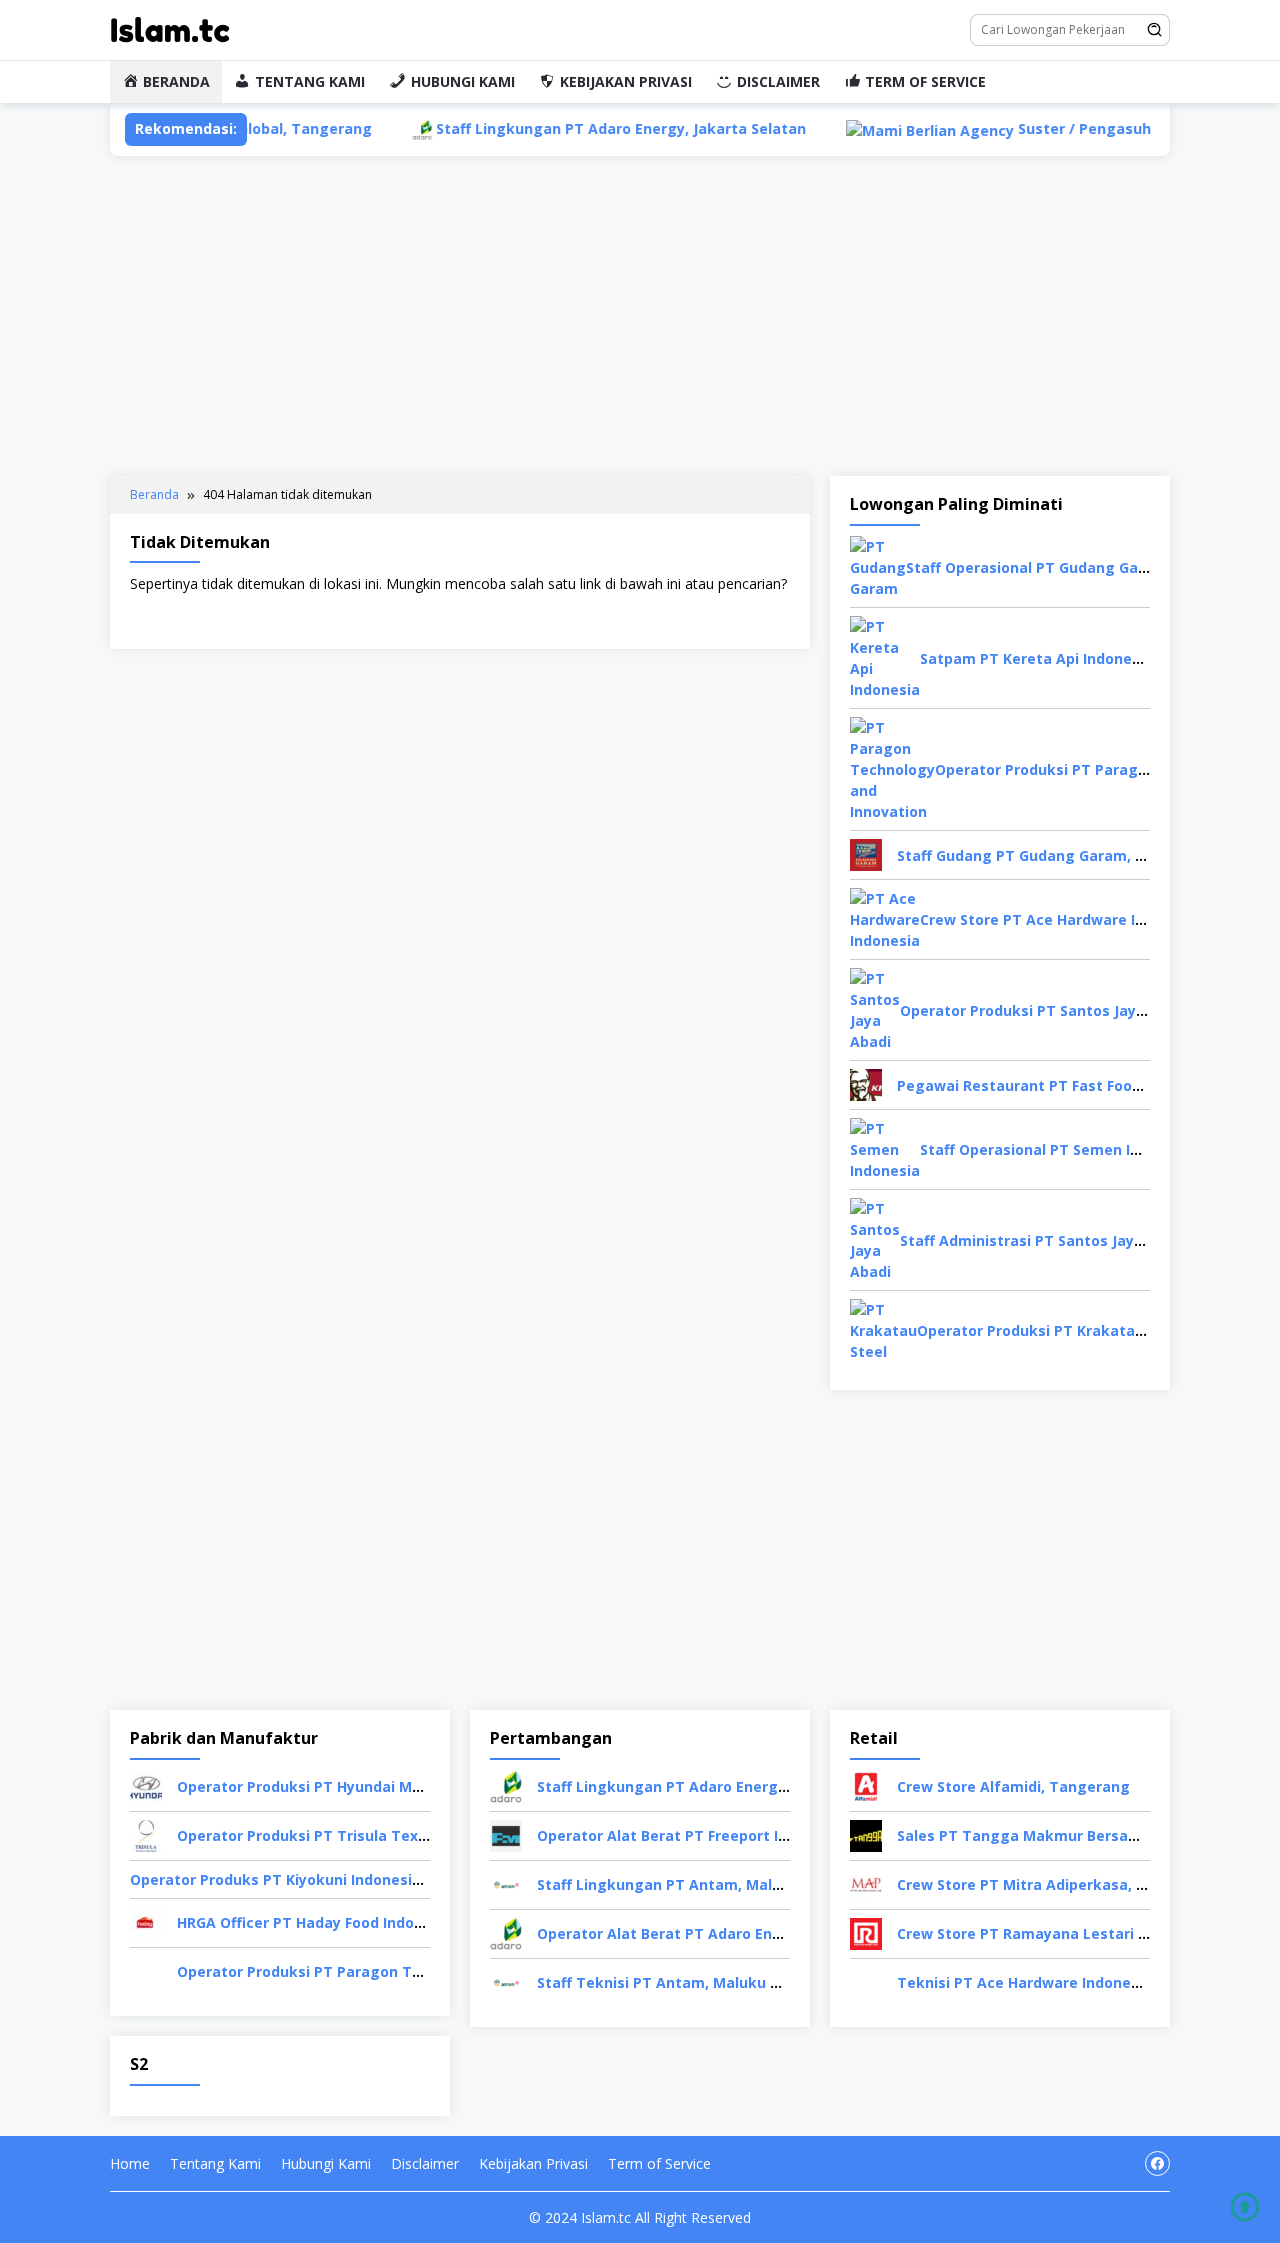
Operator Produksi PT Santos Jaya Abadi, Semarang (1086, 1010)
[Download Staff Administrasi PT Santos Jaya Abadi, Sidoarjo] (875, 1238)
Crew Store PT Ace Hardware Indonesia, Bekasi (1088, 919)
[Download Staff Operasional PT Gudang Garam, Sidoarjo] (878, 566)
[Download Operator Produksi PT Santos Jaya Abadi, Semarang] (875, 1008)
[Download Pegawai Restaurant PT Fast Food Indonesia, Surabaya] (866, 1083)
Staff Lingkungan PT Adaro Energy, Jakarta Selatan (551, 128)
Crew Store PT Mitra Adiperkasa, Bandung (1048, 1884)
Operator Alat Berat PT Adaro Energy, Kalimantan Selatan (746, 1933)
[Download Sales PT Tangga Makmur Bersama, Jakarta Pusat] (866, 1834)
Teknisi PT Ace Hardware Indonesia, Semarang (1065, 1982)
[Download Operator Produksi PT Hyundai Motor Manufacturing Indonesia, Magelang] (146, 1785)
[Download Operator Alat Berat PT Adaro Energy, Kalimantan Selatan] (506, 1932)
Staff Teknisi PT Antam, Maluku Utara (674, 1982)
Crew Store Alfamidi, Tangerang (1013, 1786)
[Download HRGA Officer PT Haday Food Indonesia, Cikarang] (146, 1921)
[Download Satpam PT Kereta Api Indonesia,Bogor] (885, 656)
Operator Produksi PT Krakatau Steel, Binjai (1074, 1330)
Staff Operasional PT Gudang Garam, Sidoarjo (1069, 567)
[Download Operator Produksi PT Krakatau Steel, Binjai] (883, 1329)
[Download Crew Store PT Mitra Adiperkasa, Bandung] (866, 1883)
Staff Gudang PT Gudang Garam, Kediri (1036, 855)
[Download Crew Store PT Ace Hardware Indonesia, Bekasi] (885, 918)
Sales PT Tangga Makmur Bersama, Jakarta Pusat (1078, 1835)
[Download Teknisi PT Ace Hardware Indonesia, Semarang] (866, 1981)
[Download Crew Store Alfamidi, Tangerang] (866, 1785)
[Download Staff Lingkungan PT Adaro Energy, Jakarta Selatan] (506, 1785)
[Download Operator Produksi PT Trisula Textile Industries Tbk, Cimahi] (146, 1834)
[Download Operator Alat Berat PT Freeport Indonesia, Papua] (506, 1834)
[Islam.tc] (170, 28)
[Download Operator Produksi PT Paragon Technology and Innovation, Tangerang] (892, 768)
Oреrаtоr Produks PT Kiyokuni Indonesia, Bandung (311, 1879)
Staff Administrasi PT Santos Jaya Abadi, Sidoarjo (1077, 1240)
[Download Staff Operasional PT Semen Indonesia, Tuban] (885, 1148)
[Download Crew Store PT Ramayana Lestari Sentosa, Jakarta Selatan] (866, 1932)
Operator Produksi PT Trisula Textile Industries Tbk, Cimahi (392, 1835)
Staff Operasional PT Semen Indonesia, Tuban (1085, 1149)
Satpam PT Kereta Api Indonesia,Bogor (1060, 658)
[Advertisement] (640, 316)
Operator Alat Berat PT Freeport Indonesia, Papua (717, 1835)
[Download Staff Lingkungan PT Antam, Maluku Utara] (506, 1883)
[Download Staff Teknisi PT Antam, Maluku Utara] (506, 1981)
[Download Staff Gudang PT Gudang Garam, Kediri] (866, 853)
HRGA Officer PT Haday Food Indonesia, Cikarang (351, 1922)
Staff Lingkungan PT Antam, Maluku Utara (690, 1884)
